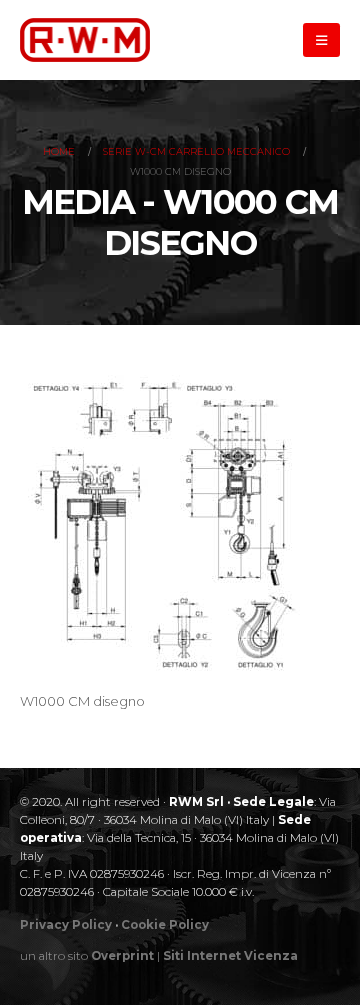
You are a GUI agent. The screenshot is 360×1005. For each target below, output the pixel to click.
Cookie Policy (165, 925)
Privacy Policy (66, 925)
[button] (321, 40)
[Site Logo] (85, 39)
